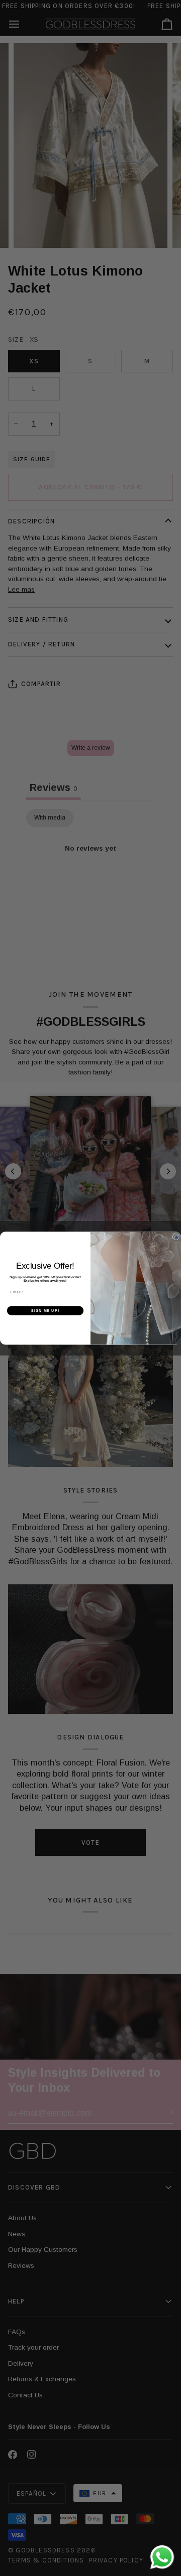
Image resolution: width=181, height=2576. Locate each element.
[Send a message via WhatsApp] (162, 2557)
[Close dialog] (176, 1237)
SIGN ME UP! (45, 1310)
